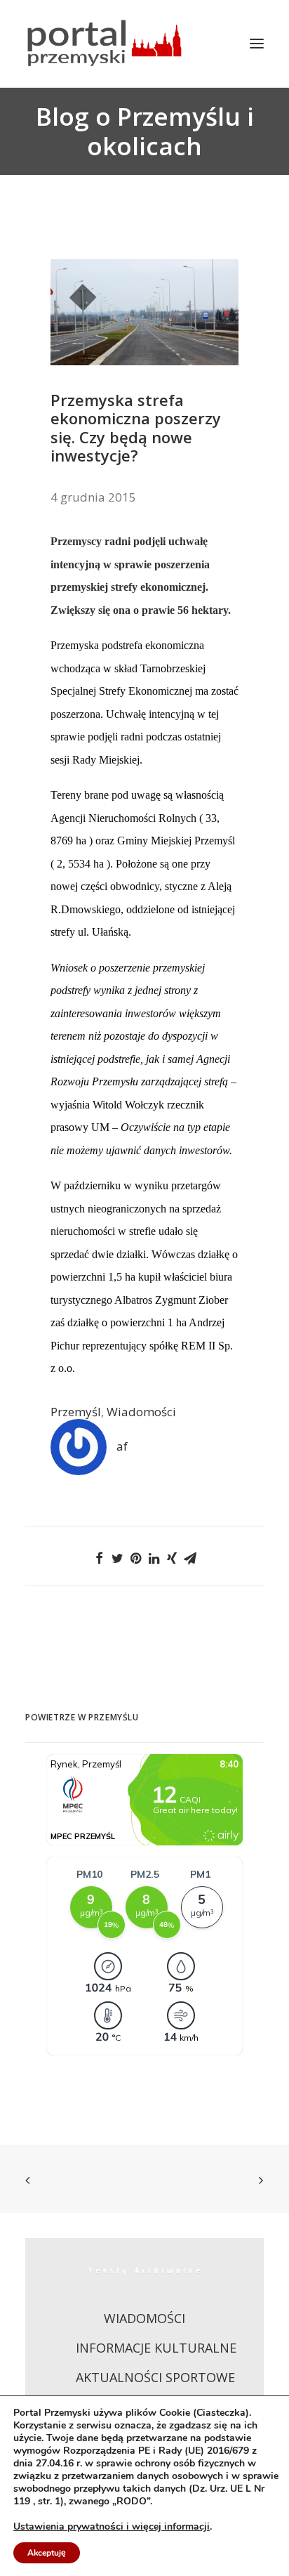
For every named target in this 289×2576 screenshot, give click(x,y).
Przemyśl (76, 1412)
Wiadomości (141, 1412)
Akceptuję (47, 2553)
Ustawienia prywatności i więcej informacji (112, 2527)
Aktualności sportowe (155, 2377)
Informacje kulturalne (156, 2348)
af (122, 1446)
